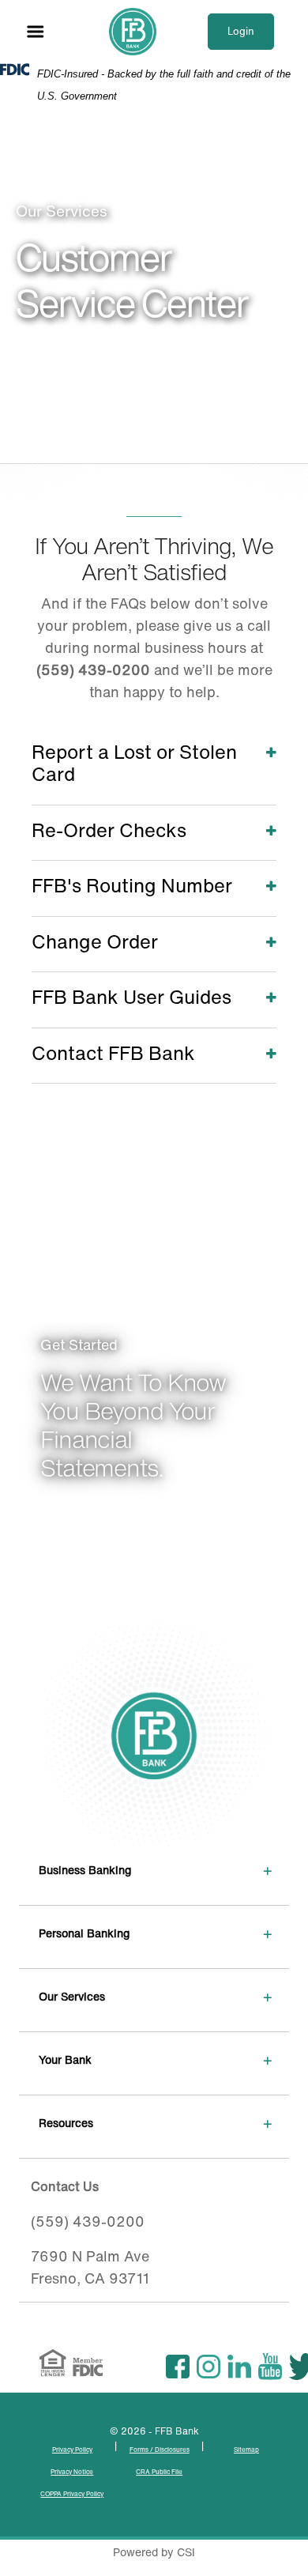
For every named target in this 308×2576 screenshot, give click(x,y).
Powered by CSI (154, 2552)
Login (241, 31)
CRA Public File (159, 2472)
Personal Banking (84, 1933)
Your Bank (65, 2059)
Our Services (72, 1996)
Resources (66, 2123)
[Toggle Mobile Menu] (36, 32)
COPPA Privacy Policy (72, 2494)
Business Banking (85, 1870)
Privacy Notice (72, 2472)
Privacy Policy (72, 2450)
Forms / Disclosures (160, 2450)
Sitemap (246, 2450)
